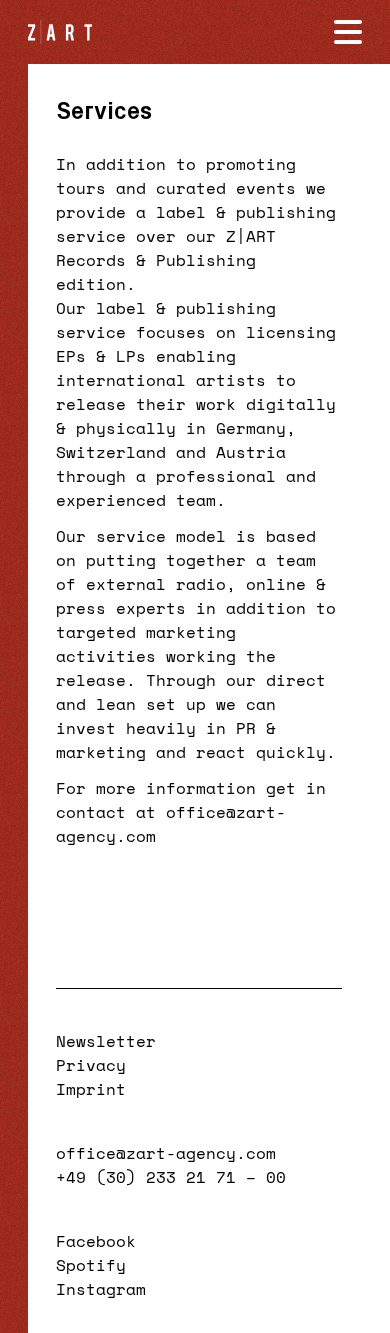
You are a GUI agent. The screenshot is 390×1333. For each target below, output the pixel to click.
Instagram (101, 1289)
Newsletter (106, 1041)
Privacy (91, 1065)
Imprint (91, 1089)
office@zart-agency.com (166, 1153)
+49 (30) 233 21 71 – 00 (171, 1177)
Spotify (91, 1265)
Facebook (96, 1241)
